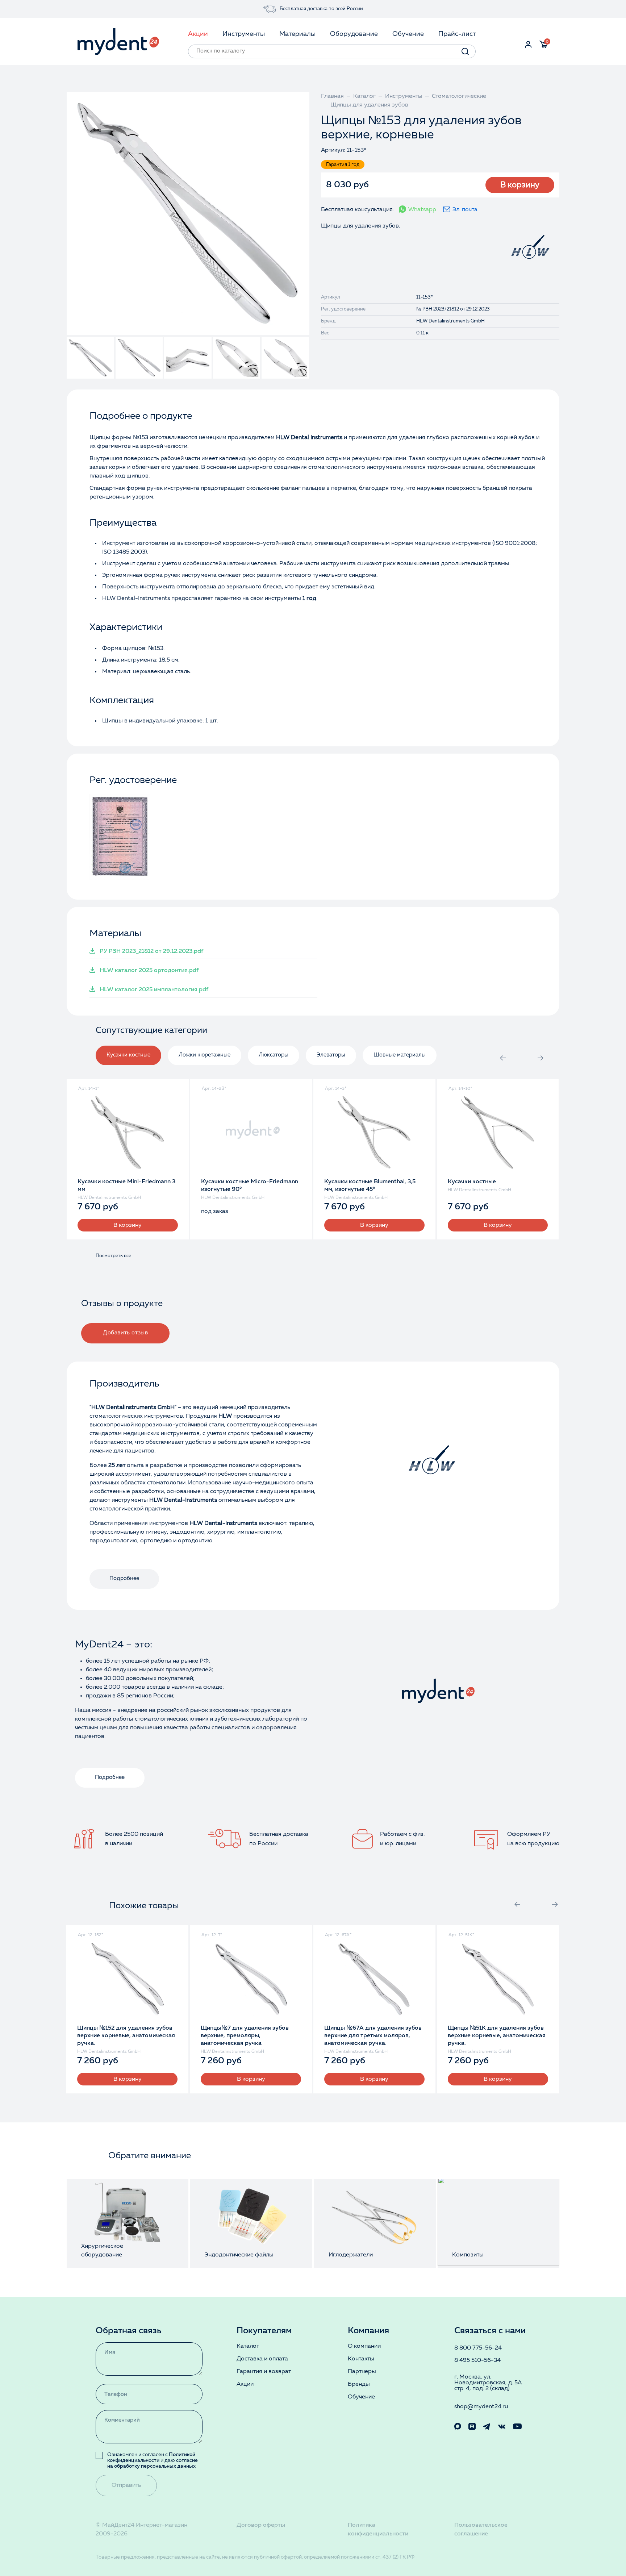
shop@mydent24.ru (481, 2407)
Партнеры (362, 2372)
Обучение (361, 2397)
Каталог (248, 2346)
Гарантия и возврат (264, 2372)
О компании (364, 2346)
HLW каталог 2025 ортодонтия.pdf (149, 971)
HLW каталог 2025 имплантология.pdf (154, 990)
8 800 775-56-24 (478, 2348)
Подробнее (124, 1579)
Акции (245, 2384)
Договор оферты (261, 2525)
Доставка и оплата (262, 2359)
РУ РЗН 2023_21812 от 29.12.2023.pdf (151, 951)
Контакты (361, 2359)
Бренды (359, 2384)
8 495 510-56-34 (477, 2360)
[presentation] (503, 1058)
